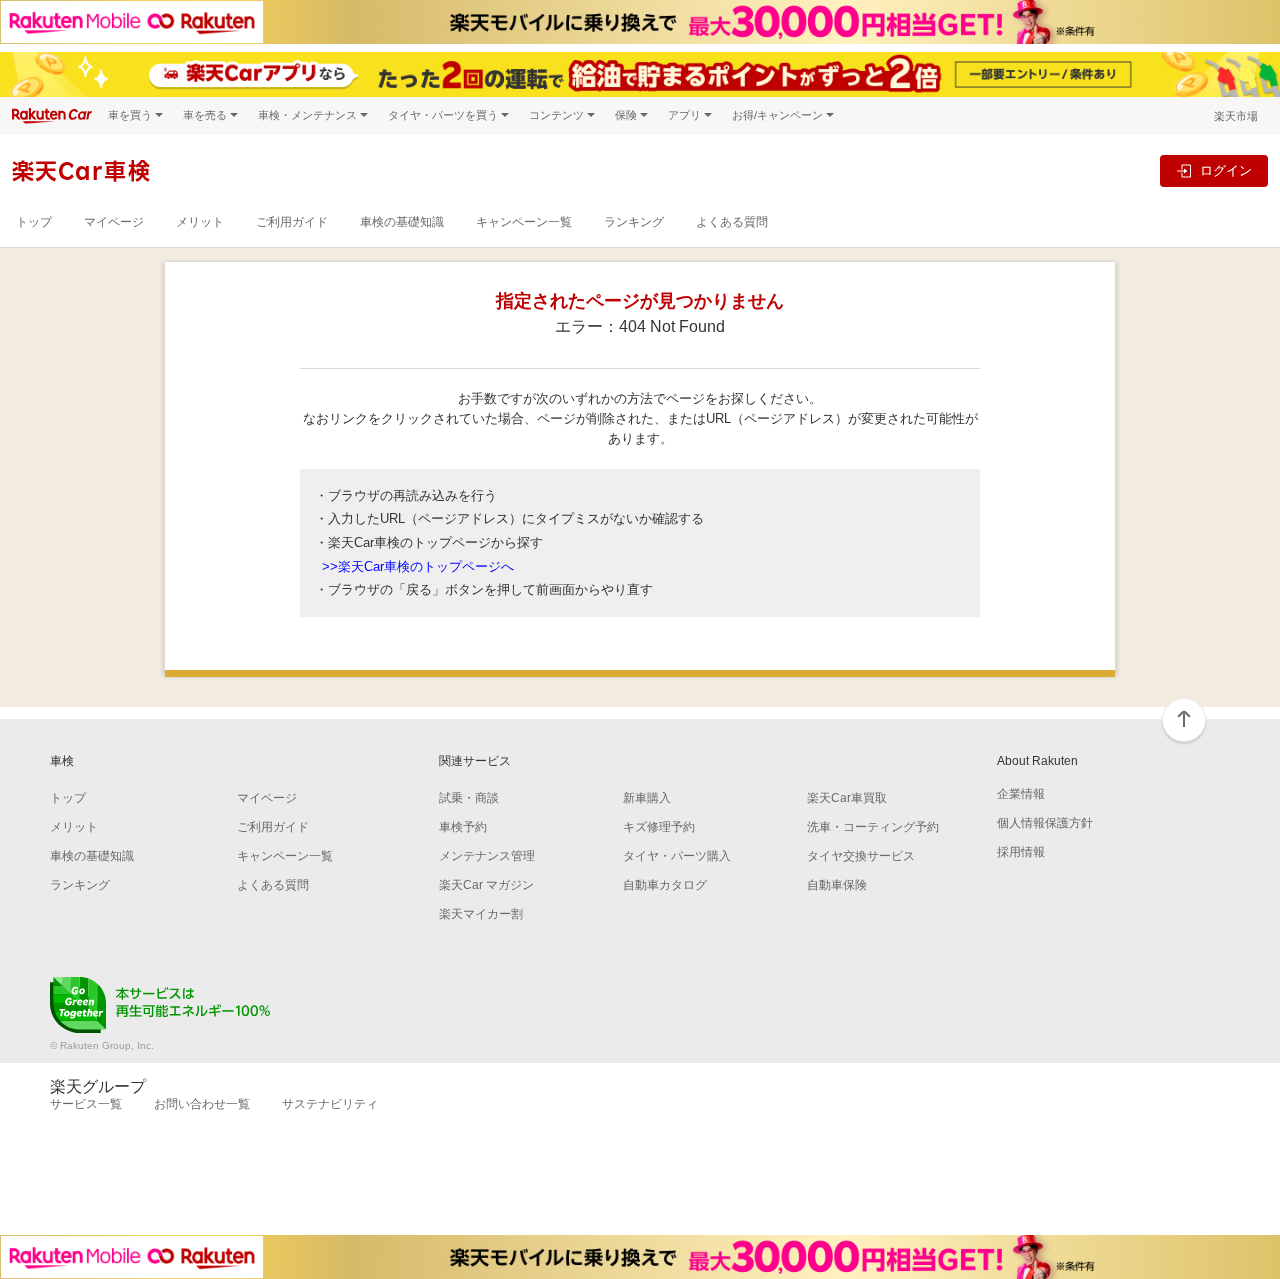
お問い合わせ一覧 (202, 1104)
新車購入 (647, 798)
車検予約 (463, 827)
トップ (34, 222)
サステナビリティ (330, 1104)
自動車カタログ (665, 885)
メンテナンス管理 (487, 856)
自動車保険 (837, 885)
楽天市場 (1236, 116)
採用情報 (1021, 852)
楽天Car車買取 (847, 798)
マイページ (114, 222)
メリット (200, 222)
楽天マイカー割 (481, 914)
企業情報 (1021, 794)
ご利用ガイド (292, 222)
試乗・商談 (469, 798)
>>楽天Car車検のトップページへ (418, 566)
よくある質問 (732, 222)
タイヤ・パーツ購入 (677, 856)
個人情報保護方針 (1045, 823)
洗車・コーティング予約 (873, 827)
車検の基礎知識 (402, 222)
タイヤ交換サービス (861, 856)
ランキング (634, 222)
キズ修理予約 (659, 827)
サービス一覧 (86, 1104)
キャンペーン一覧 (524, 222)
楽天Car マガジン (486, 885)
